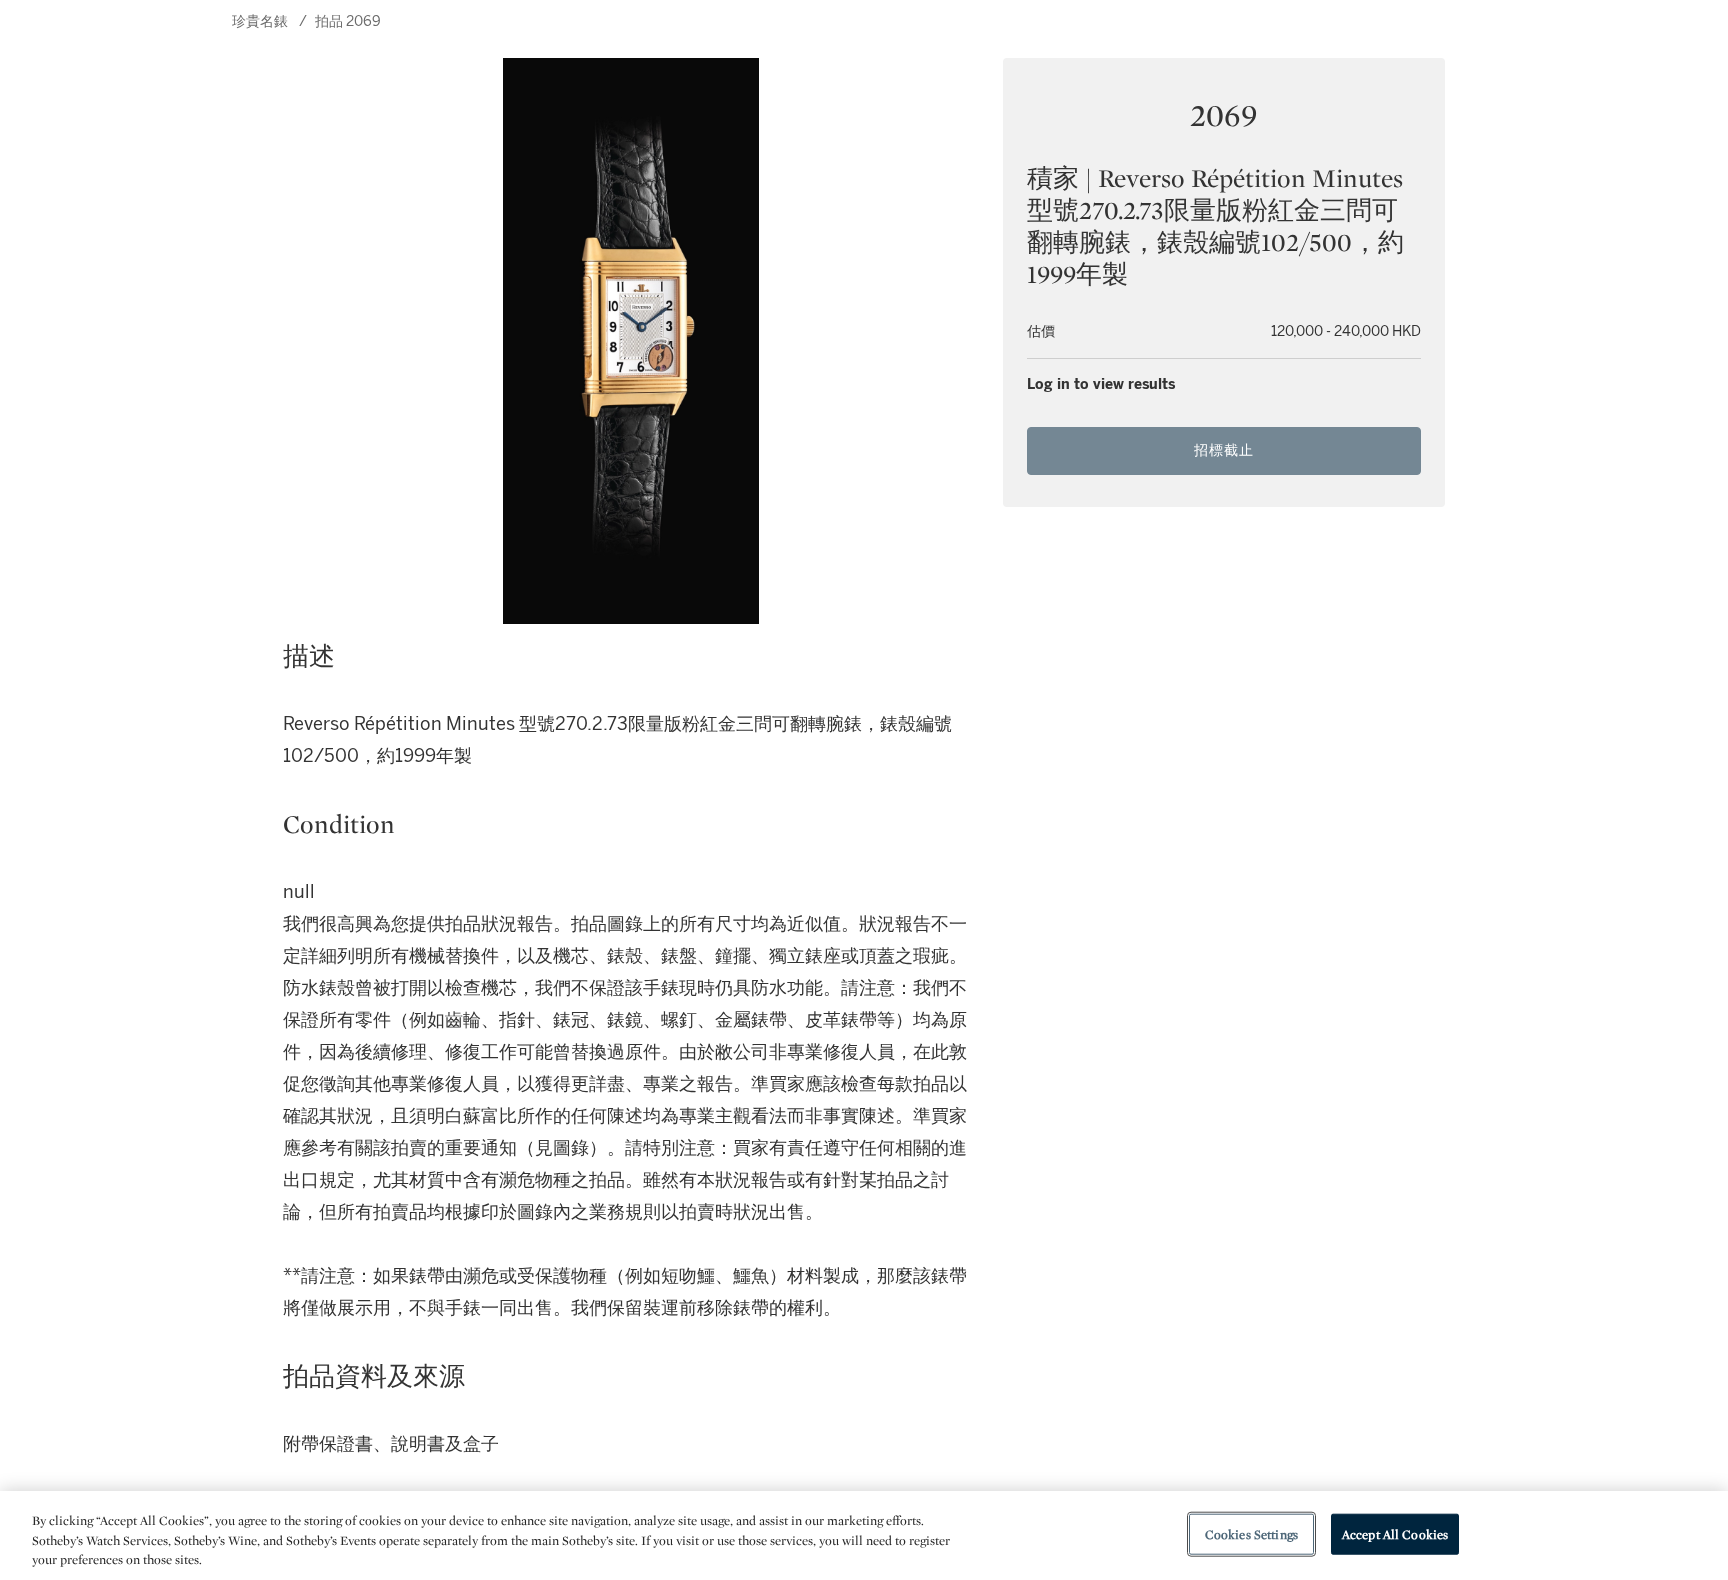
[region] (864, 1535)
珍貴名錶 (260, 21)
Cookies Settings (1251, 1533)
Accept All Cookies (1395, 1533)
